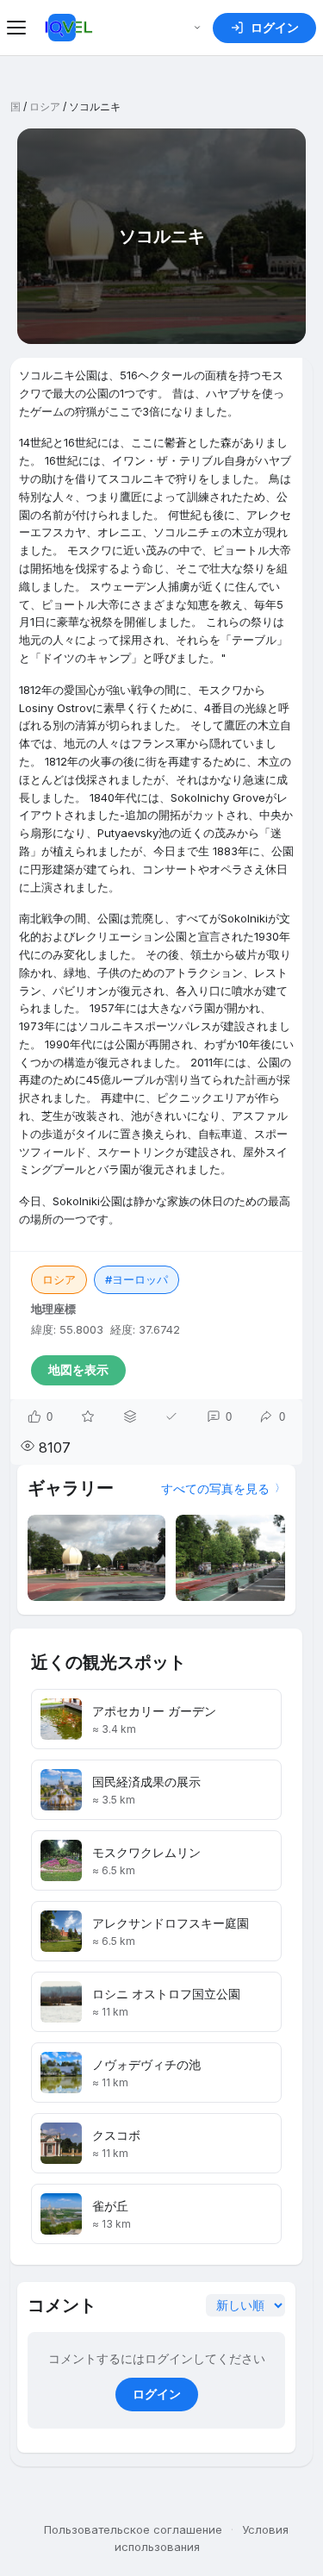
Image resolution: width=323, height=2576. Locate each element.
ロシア (45, 106)
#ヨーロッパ (137, 1279)
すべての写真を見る (215, 1488)
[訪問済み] (171, 1416)
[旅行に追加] (130, 1416)
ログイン (157, 2394)
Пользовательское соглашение (133, 2529)
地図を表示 (78, 1369)
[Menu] (19, 28)
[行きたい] (88, 1416)
